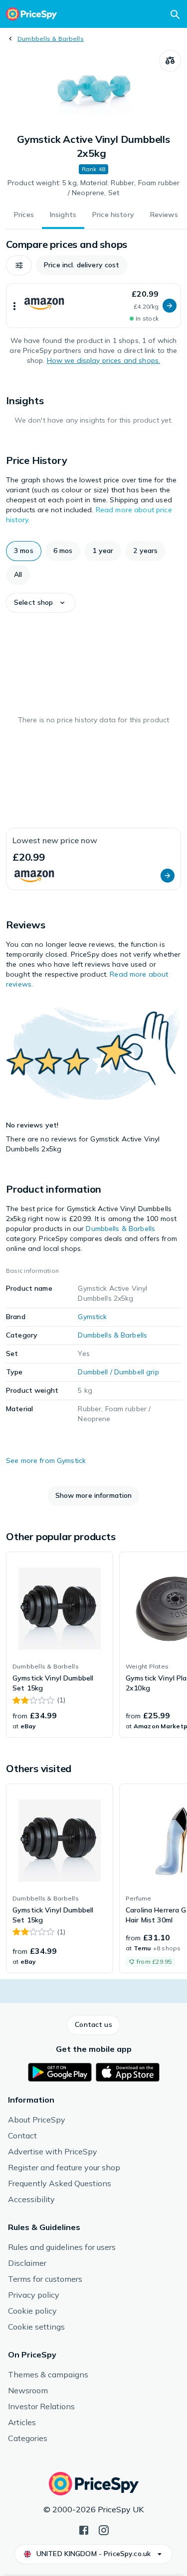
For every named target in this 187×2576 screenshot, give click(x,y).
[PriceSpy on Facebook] (84, 2529)
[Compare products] (170, 61)
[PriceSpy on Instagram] (104, 2529)
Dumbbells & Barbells (51, 39)
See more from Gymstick (46, 1460)
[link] (60, 1645)
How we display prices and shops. (103, 360)
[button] (19, 265)
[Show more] (14, 306)
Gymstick (92, 1317)
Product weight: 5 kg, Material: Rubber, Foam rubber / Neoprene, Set (93, 188)
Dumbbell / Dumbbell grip (118, 1372)
